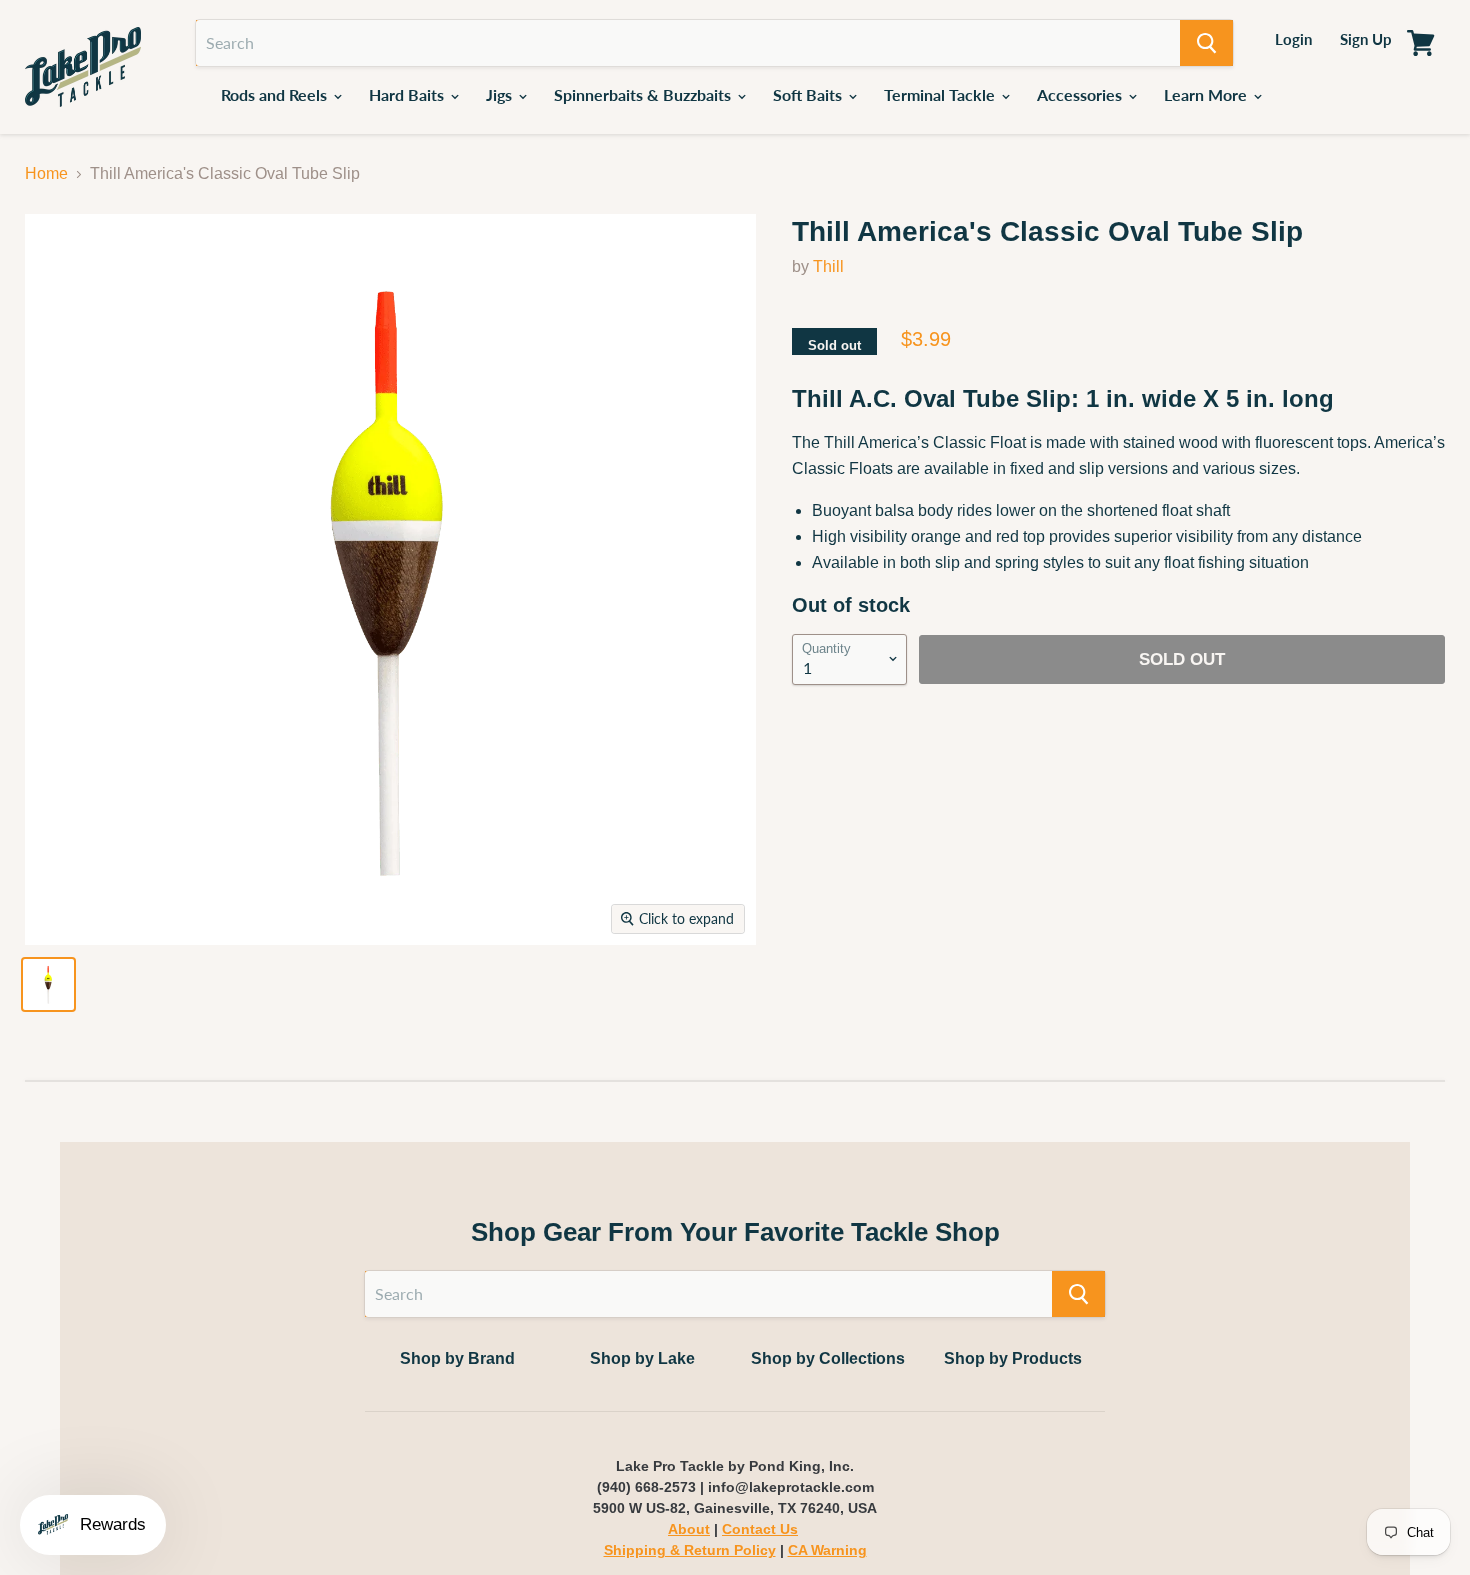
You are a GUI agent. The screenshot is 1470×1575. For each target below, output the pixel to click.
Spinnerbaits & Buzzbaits (644, 94)
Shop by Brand (457, 1358)
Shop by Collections (828, 1358)
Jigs (501, 94)
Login (1293, 39)
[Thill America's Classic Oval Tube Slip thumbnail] (48, 984)
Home (46, 173)
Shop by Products (1013, 1358)
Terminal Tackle (941, 94)
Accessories (1081, 94)
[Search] (1206, 43)
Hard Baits (408, 94)
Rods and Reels (276, 94)
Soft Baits (809, 94)
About (689, 1529)
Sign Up (1366, 39)
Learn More (1207, 94)
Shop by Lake (642, 1358)
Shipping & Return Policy (690, 1550)
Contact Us (760, 1529)
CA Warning (827, 1550)
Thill (828, 266)
